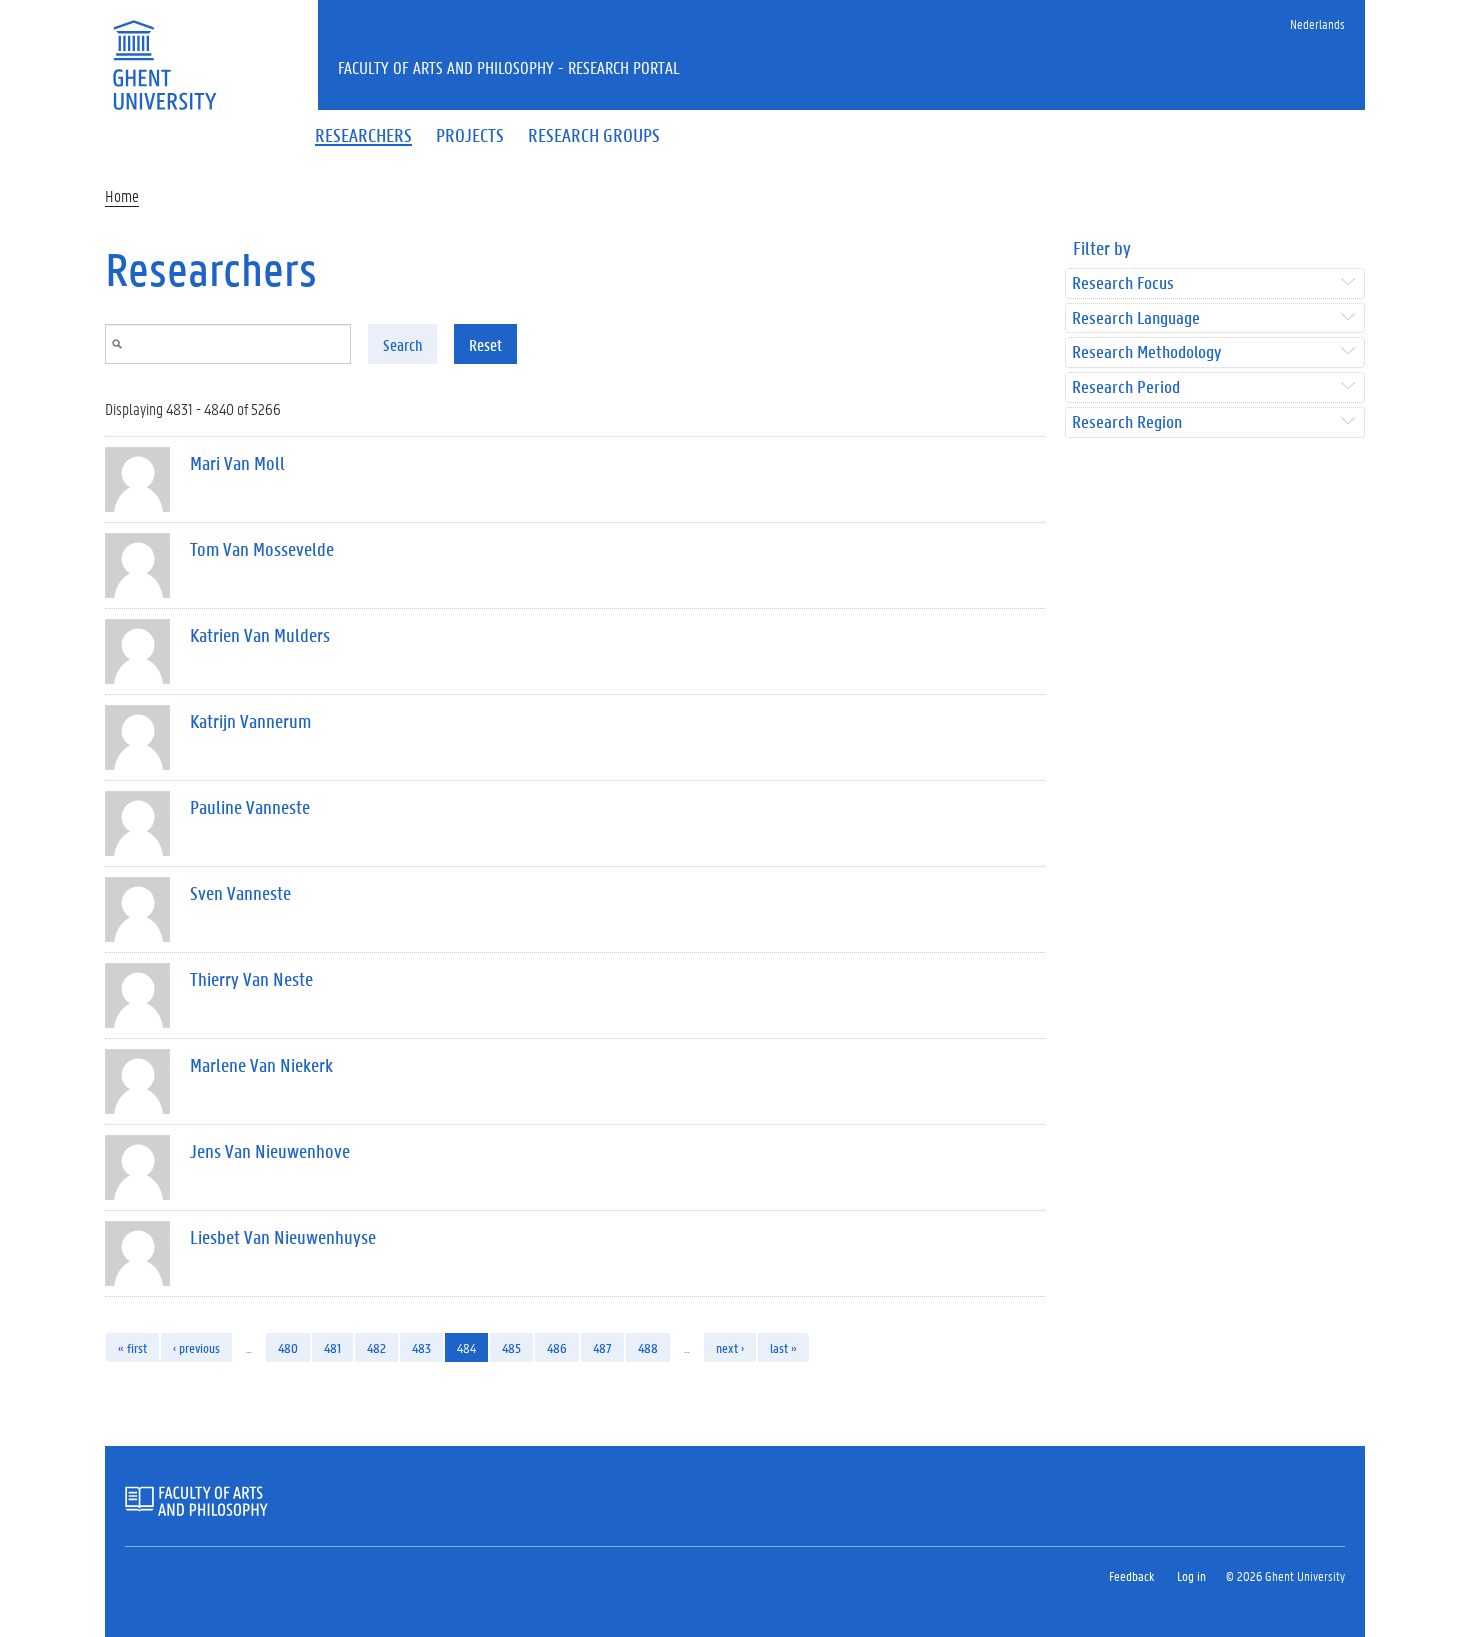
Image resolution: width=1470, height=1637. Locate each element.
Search (402, 344)
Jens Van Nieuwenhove (270, 1151)
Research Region (1127, 422)
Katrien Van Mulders (260, 635)
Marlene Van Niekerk (261, 1065)
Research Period (1126, 387)
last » (783, 1347)
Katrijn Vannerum (250, 721)
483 (421, 1347)
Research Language (1136, 318)
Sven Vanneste (240, 893)
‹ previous (196, 1347)
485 (511, 1347)
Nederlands (1317, 23)
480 (288, 1347)
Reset (485, 344)
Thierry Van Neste (251, 979)
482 (376, 1347)
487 (602, 1347)
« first (132, 1347)
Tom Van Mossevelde (262, 549)
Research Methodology (1146, 352)
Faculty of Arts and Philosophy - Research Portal (509, 67)
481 (332, 1347)
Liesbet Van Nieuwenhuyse (283, 1237)
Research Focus (1123, 283)
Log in (1191, 1575)
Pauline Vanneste (250, 807)
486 (557, 1347)
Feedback (1131, 1575)
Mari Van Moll (237, 463)
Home (122, 195)
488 (648, 1347)
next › (730, 1347)
